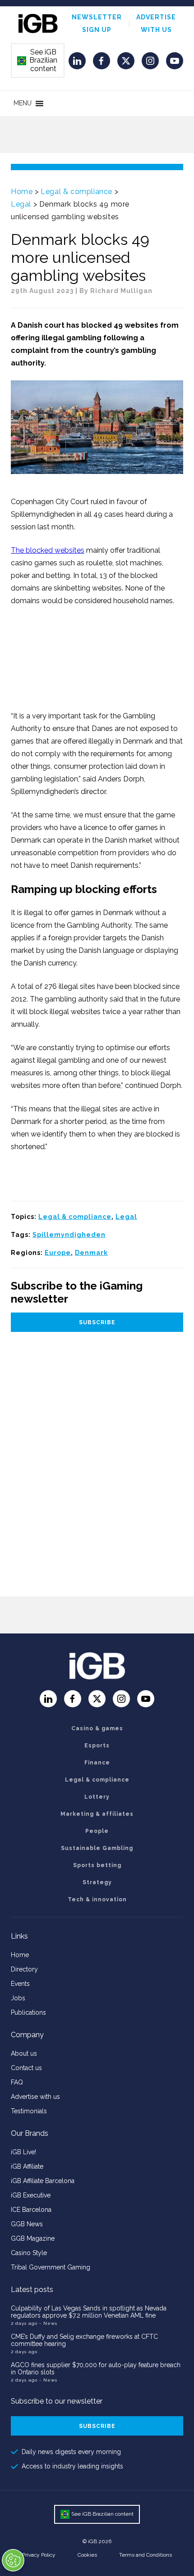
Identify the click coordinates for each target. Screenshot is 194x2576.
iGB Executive (31, 2195)
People (97, 1831)
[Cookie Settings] (13, 2560)
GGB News (27, 2224)
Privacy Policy (39, 2555)
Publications (28, 2012)
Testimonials (29, 2111)
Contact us (26, 2068)
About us (24, 2053)
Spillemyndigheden (69, 1235)
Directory (24, 1969)
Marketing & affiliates (97, 1814)
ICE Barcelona (31, 2210)
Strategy (97, 1882)
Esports (97, 1746)
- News (48, 2323)
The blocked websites (48, 550)
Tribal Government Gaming (51, 2267)
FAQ (17, 2082)
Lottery (97, 1797)
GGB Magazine (33, 2238)
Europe (58, 1253)
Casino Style (29, 2253)
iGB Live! (23, 2152)
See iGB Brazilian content (37, 60)
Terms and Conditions (145, 2555)
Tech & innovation (97, 1899)
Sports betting (97, 1865)
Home (22, 192)
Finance (97, 1763)
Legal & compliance (76, 192)
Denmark (91, 1253)
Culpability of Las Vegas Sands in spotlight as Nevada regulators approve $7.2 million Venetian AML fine (89, 2312)
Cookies (87, 2555)
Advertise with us (35, 2097)
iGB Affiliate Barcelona (43, 2181)
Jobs (18, 1998)
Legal (21, 204)
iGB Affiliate (27, 2166)
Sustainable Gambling (97, 1848)
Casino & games (97, 1728)
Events (20, 1984)
